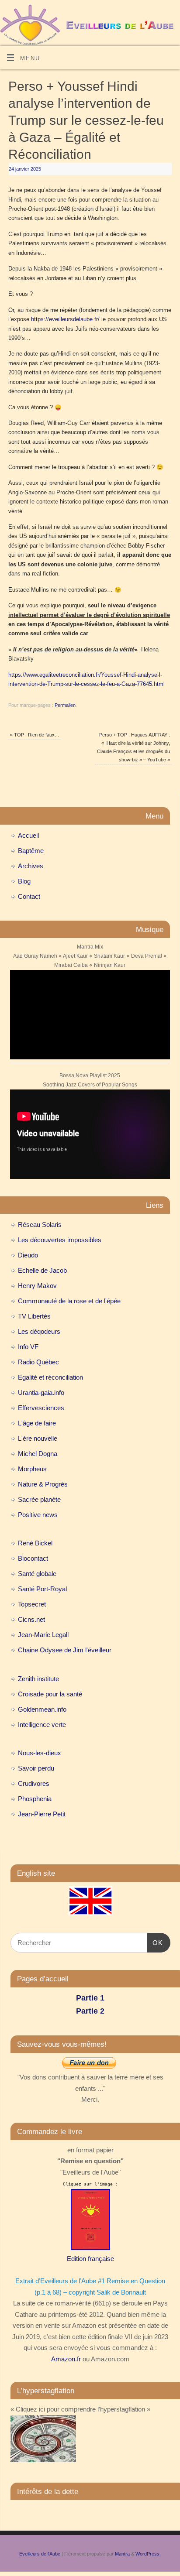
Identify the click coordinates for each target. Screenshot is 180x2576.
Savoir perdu (36, 1768)
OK (155, 1942)
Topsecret (32, 1604)
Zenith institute (38, 1679)
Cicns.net (31, 1619)
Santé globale (37, 1574)
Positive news (38, 1515)
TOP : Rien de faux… (35, 735)
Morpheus (32, 1469)
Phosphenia (35, 1799)
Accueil (28, 835)
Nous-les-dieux (40, 1753)
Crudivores (34, 1783)
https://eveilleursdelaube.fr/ (65, 319)
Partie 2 (90, 2011)
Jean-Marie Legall (43, 1635)
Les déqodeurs (39, 1331)
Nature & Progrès (43, 1484)
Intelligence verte (42, 1725)
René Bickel (35, 1543)
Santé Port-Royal (42, 1589)
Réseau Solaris (40, 1225)
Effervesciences (41, 1408)
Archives (31, 866)
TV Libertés (34, 1316)
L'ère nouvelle (38, 1438)
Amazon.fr (66, 2359)
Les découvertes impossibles (60, 1240)
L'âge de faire (37, 1423)
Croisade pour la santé (50, 1694)
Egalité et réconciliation (50, 1377)
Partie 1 (90, 1998)
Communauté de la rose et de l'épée (69, 1301)
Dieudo (28, 1255)
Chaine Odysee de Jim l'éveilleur (65, 1650)
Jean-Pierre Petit (42, 1814)
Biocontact (33, 1558)
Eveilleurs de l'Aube (40, 2554)
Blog (24, 881)
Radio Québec (38, 1362)
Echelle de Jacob (42, 1270)
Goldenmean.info (42, 1709)
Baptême (31, 851)
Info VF (28, 1347)
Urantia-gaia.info (41, 1392)
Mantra (122, 2554)
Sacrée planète (39, 1499)
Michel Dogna (38, 1454)
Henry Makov (37, 1286)
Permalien (65, 705)
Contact (29, 896)
